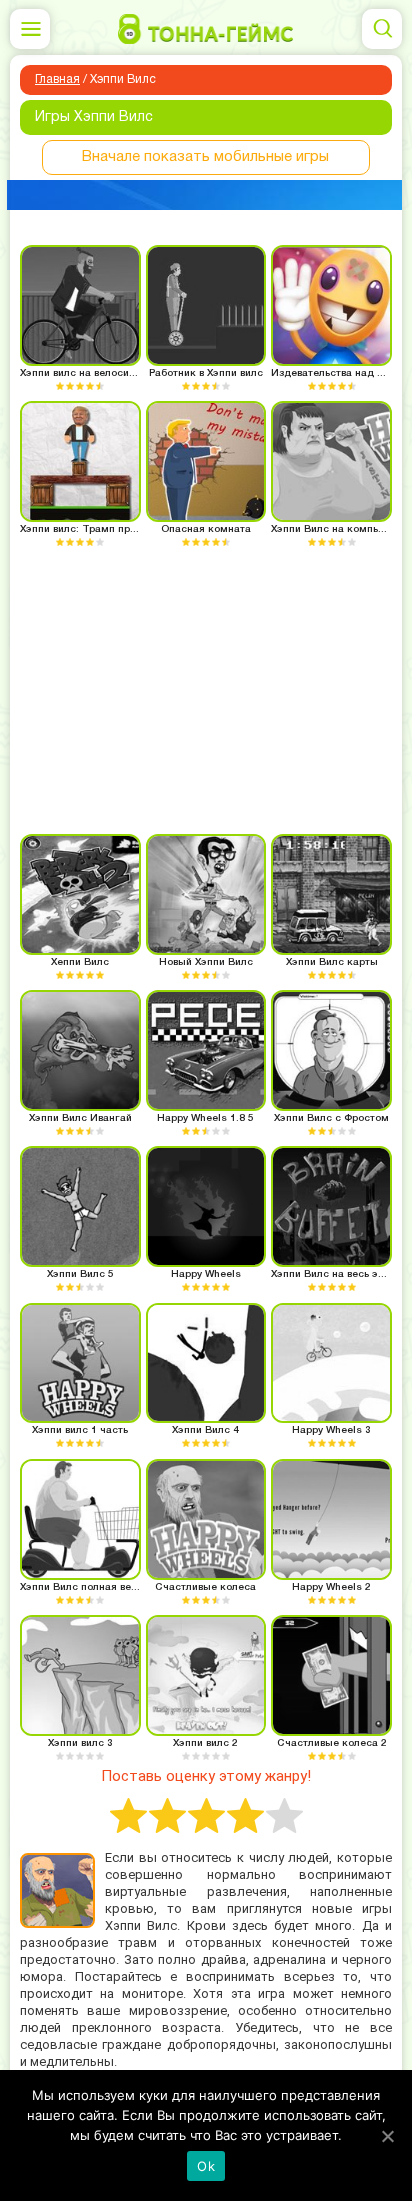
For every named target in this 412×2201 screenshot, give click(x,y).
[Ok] (387, 2136)
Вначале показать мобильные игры (205, 157)
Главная (57, 79)
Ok (206, 2166)
